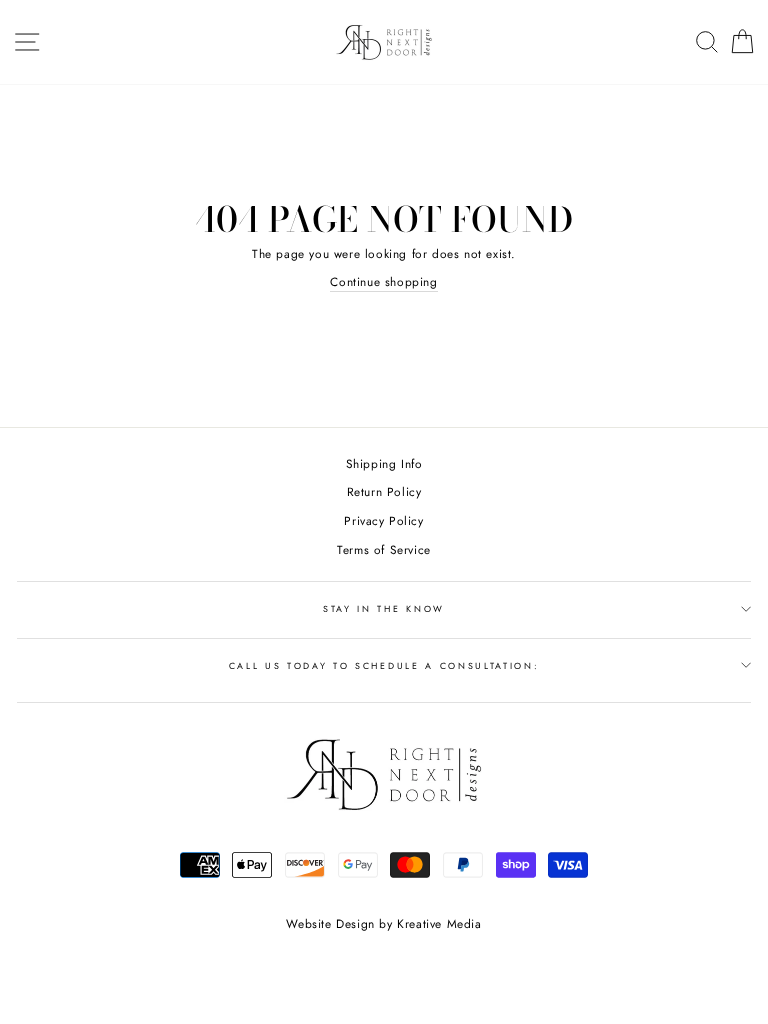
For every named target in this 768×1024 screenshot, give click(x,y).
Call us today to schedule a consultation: (384, 665)
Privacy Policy (383, 520)
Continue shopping (383, 281)
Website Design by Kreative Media (383, 924)
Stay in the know (384, 608)
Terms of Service (384, 549)
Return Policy (384, 491)
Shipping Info (384, 463)
